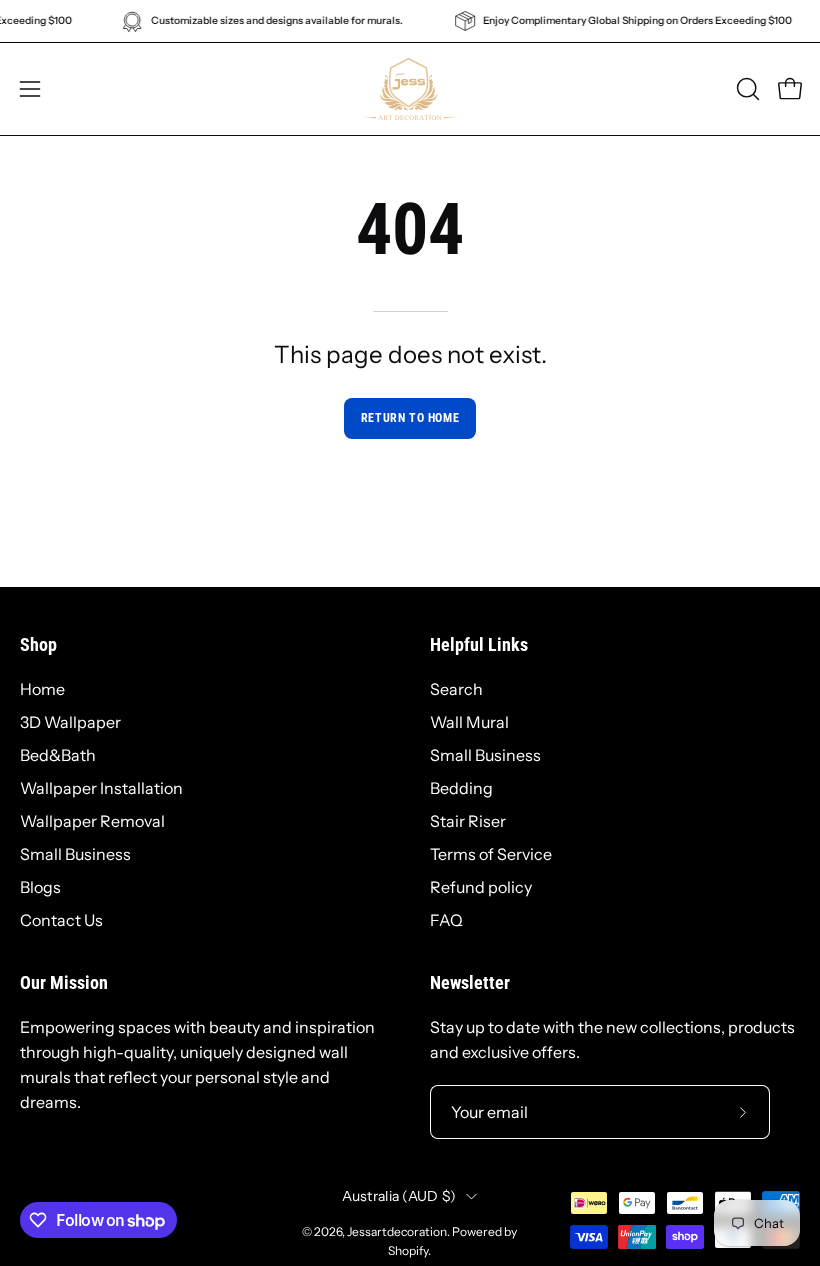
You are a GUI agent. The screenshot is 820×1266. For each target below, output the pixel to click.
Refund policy (481, 887)
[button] (746, 89)
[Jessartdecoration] (410, 89)
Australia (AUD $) (399, 1196)
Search (456, 689)
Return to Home (410, 418)
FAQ (446, 920)
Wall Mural (469, 722)
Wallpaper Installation (101, 788)
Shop (38, 645)
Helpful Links (479, 645)
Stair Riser (468, 821)
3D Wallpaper (70, 722)
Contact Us (61, 920)
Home (42, 689)
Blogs (40, 887)
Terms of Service (491, 854)
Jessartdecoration (397, 1231)
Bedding (461, 788)
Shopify (408, 1250)
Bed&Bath (58, 755)
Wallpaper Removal (92, 821)
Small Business (75, 854)
